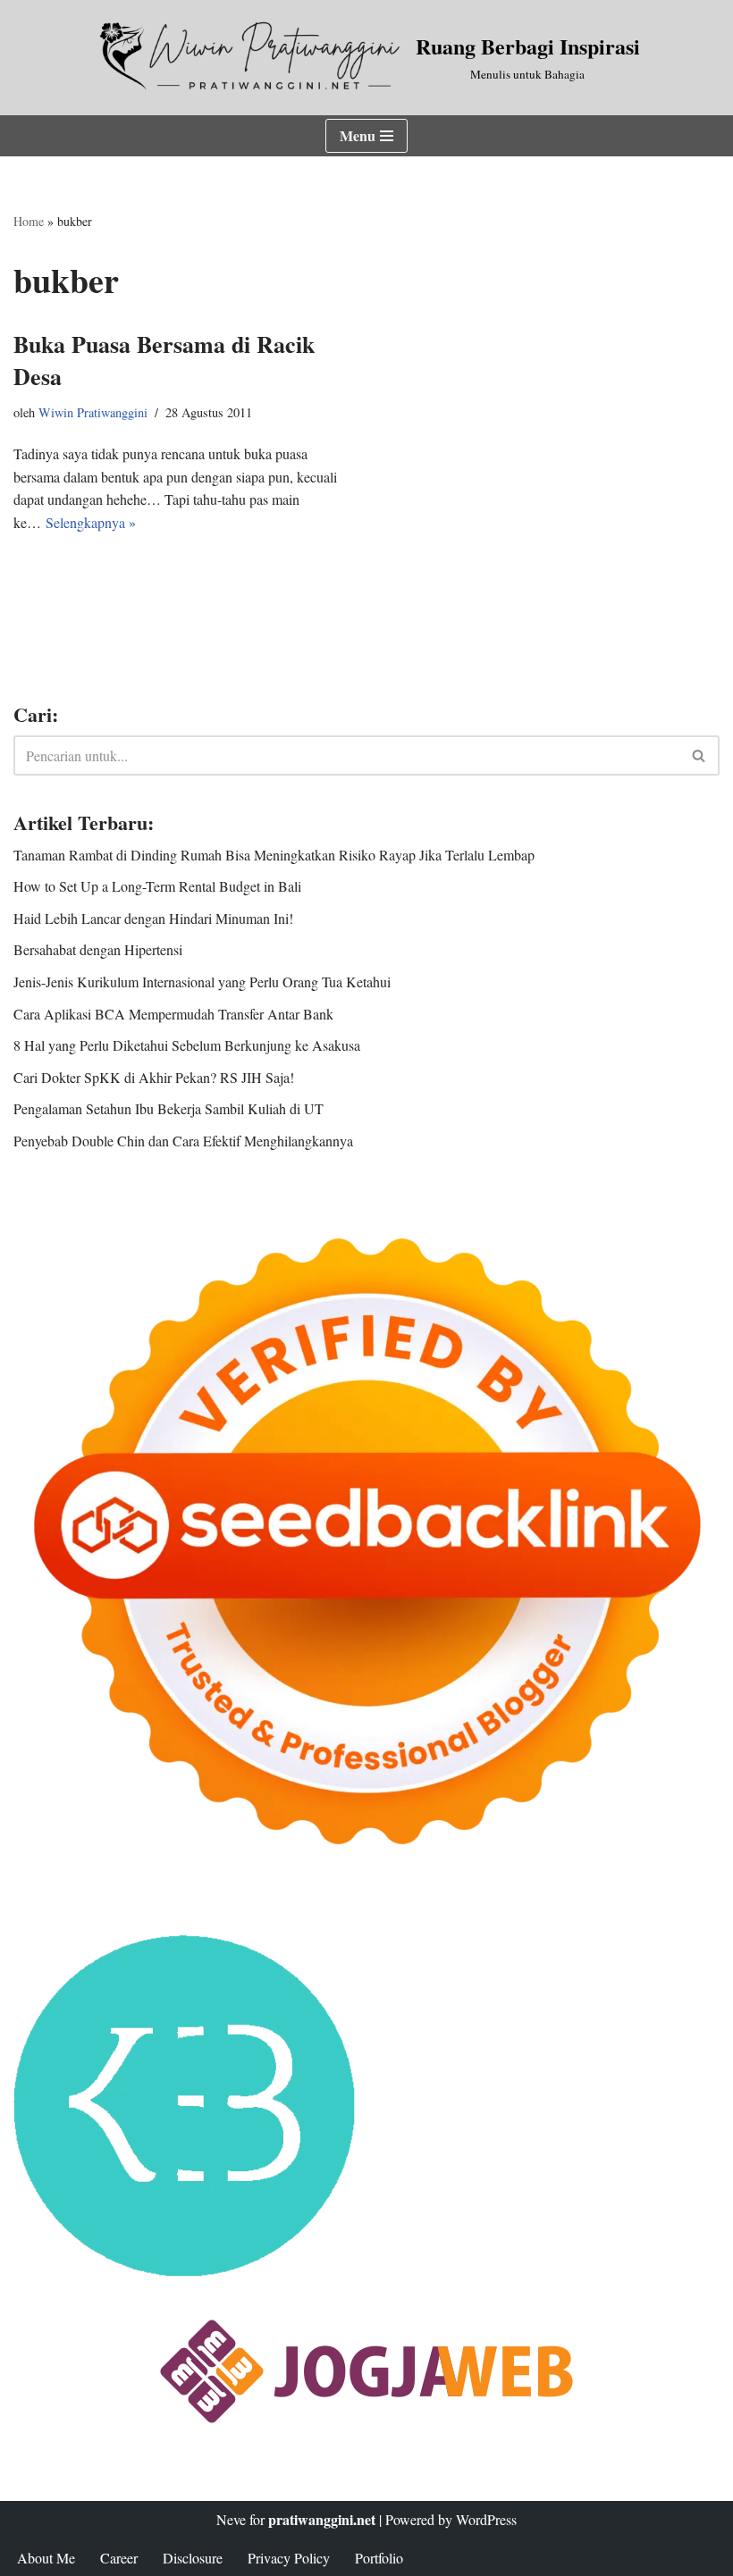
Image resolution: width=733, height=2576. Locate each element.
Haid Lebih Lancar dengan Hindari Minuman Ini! (153, 918)
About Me (46, 2558)
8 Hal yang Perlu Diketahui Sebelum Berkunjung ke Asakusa (187, 1045)
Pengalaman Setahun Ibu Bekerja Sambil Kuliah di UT (169, 1108)
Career (119, 2558)
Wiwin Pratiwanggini (93, 412)
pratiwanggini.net (322, 2519)
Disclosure (193, 2558)
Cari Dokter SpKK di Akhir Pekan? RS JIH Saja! (154, 1077)
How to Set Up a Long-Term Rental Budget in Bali (157, 886)
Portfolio (379, 2558)
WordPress (486, 2519)
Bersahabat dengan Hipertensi (98, 949)
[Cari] (699, 755)
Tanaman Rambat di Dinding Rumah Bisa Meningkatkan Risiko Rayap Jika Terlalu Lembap (274, 855)
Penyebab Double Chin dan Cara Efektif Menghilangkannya (183, 1141)
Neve (231, 2519)
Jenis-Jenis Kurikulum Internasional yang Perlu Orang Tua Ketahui (202, 982)
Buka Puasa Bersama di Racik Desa (164, 360)
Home (29, 221)
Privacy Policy (289, 2558)
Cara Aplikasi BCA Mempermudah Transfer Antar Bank (173, 1014)
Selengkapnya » (91, 522)
